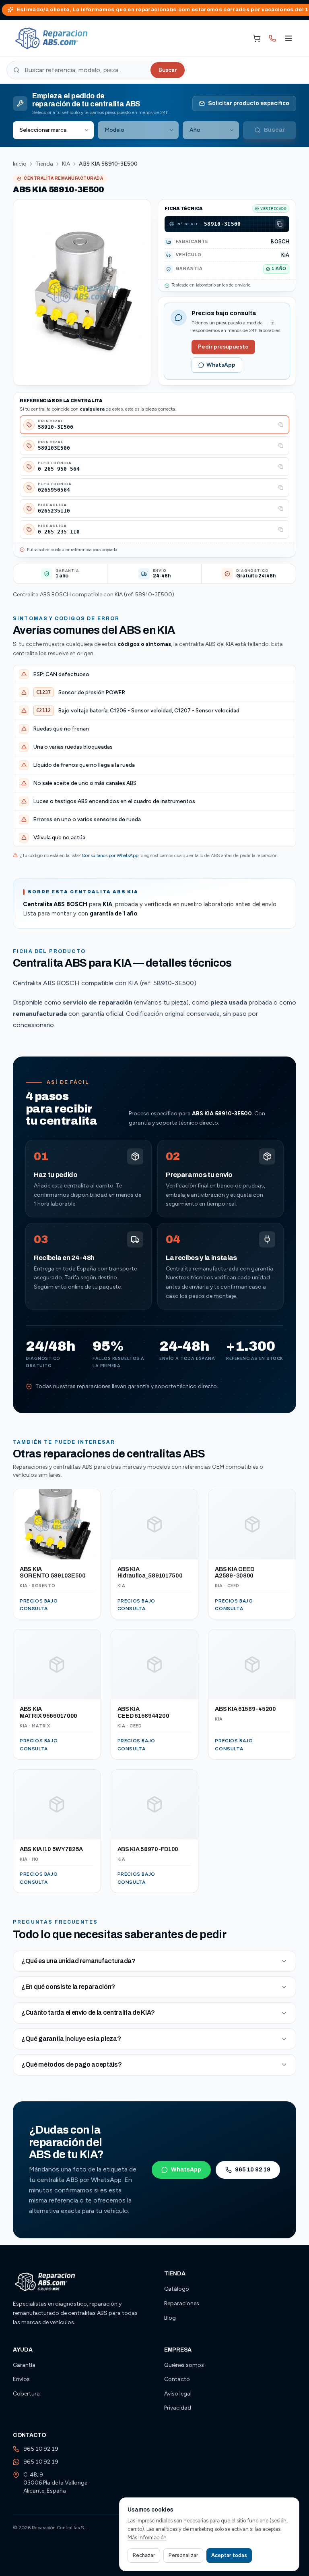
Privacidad (178, 2408)
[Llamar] (272, 38)
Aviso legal (178, 2394)
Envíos (21, 2379)
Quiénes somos (184, 2365)
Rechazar (144, 2555)
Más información (147, 2538)
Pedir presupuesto (223, 347)
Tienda (44, 164)
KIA (66, 164)
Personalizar (183, 2555)
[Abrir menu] (288, 38)
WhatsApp (221, 365)
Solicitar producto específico (249, 103)
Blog (170, 2318)
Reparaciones (182, 2303)
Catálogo (177, 2289)
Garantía (24, 2365)
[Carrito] (257, 38)
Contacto (177, 2379)
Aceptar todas (229, 2555)
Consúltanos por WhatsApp (110, 855)
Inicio (20, 164)
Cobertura (26, 2394)
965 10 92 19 (253, 2170)
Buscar (168, 70)
